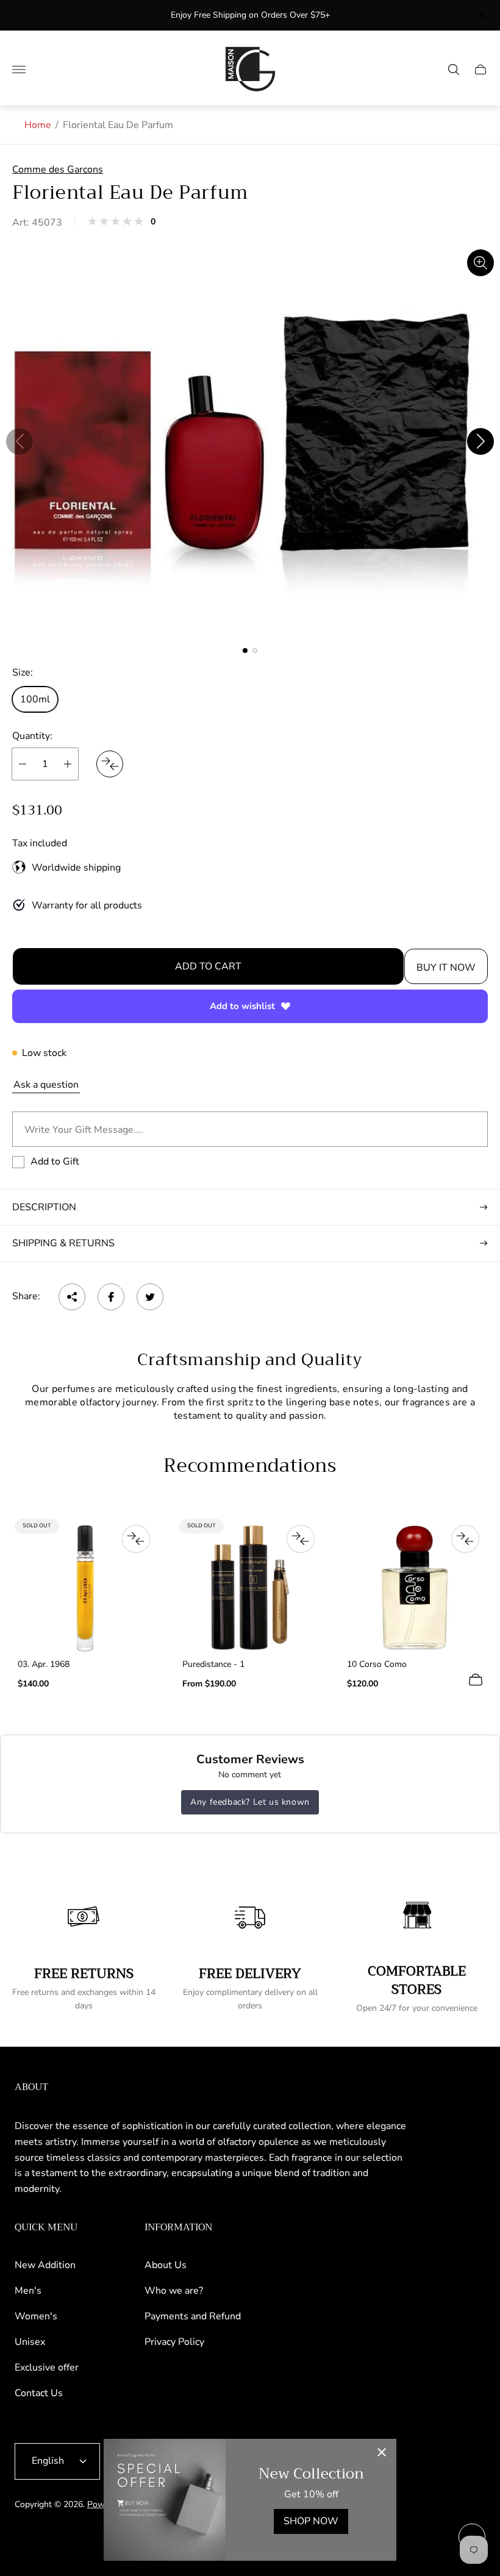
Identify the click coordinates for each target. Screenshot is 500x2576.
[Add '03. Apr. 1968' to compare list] (136, 1539)
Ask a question (46, 1085)
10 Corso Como (377, 1664)
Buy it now (446, 968)
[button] (245, 651)
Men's (28, 2291)
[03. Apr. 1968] (85, 1588)
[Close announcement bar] (481, 16)
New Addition (45, 2265)
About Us (166, 2265)
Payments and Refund (193, 2316)
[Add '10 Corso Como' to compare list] (465, 1539)
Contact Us (39, 2393)
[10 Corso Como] (415, 1588)
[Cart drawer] (480, 70)
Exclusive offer (47, 2367)
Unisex (30, 2342)
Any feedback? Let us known (250, 1802)
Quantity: (32, 736)
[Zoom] (480, 263)
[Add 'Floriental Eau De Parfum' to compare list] (110, 764)
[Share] (72, 1297)
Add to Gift (55, 1161)
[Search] (454, 70)
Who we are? (174, 2291)
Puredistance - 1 (213, 1664)
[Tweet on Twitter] (150, 1297)
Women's (36, 2316)
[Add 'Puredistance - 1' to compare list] (301, 1539)
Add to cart (208, 966)
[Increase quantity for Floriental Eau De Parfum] (68, 764)
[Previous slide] (20, 441)
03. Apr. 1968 (44, 1664)
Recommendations (250, 1466)
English (48, 2461)
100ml (35, 699)
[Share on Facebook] (111, 1297)
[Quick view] (476, 1680)
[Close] (382, 2453)
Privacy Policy (174, 2342)
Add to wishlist (242, 1006)
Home (38, 125)
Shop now (311, 2521)
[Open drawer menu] (19, 70)
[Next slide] (480, 441)
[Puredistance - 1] (250, 1588)
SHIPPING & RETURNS (63, 1243)
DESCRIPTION (44, 1207)
